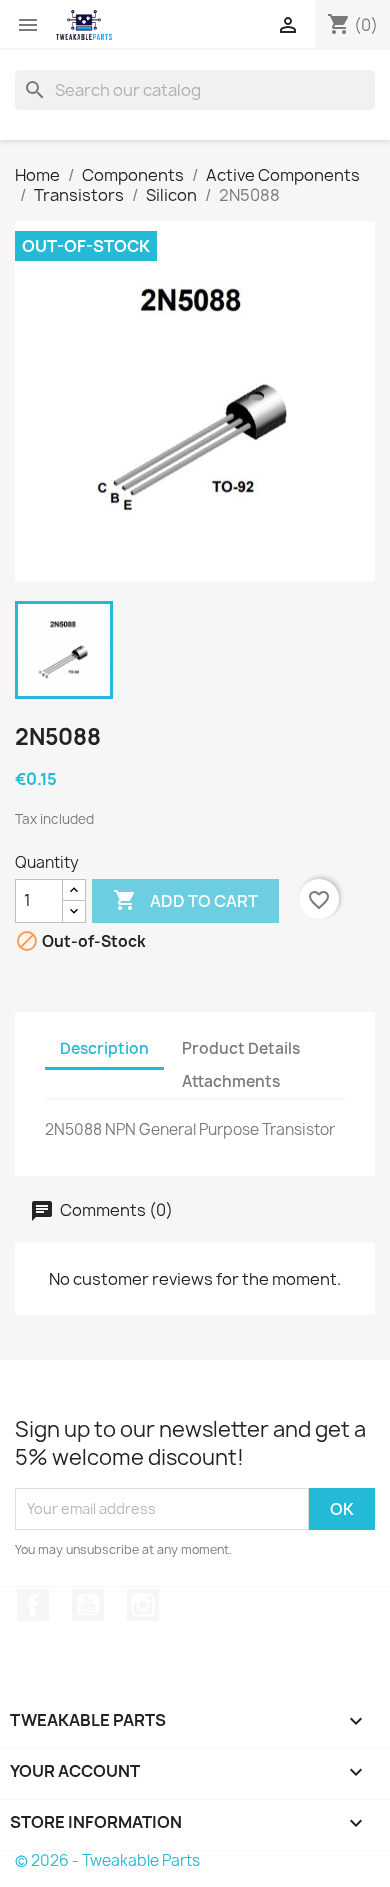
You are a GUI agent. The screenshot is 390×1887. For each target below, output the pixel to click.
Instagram (143, 1605)
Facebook (33, 1605)
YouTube (88, 1605)
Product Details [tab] (241, 1048)
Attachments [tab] (231, 1081)
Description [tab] (104, 1048)
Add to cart (185, 900)
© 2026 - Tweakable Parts (107, 1860)
